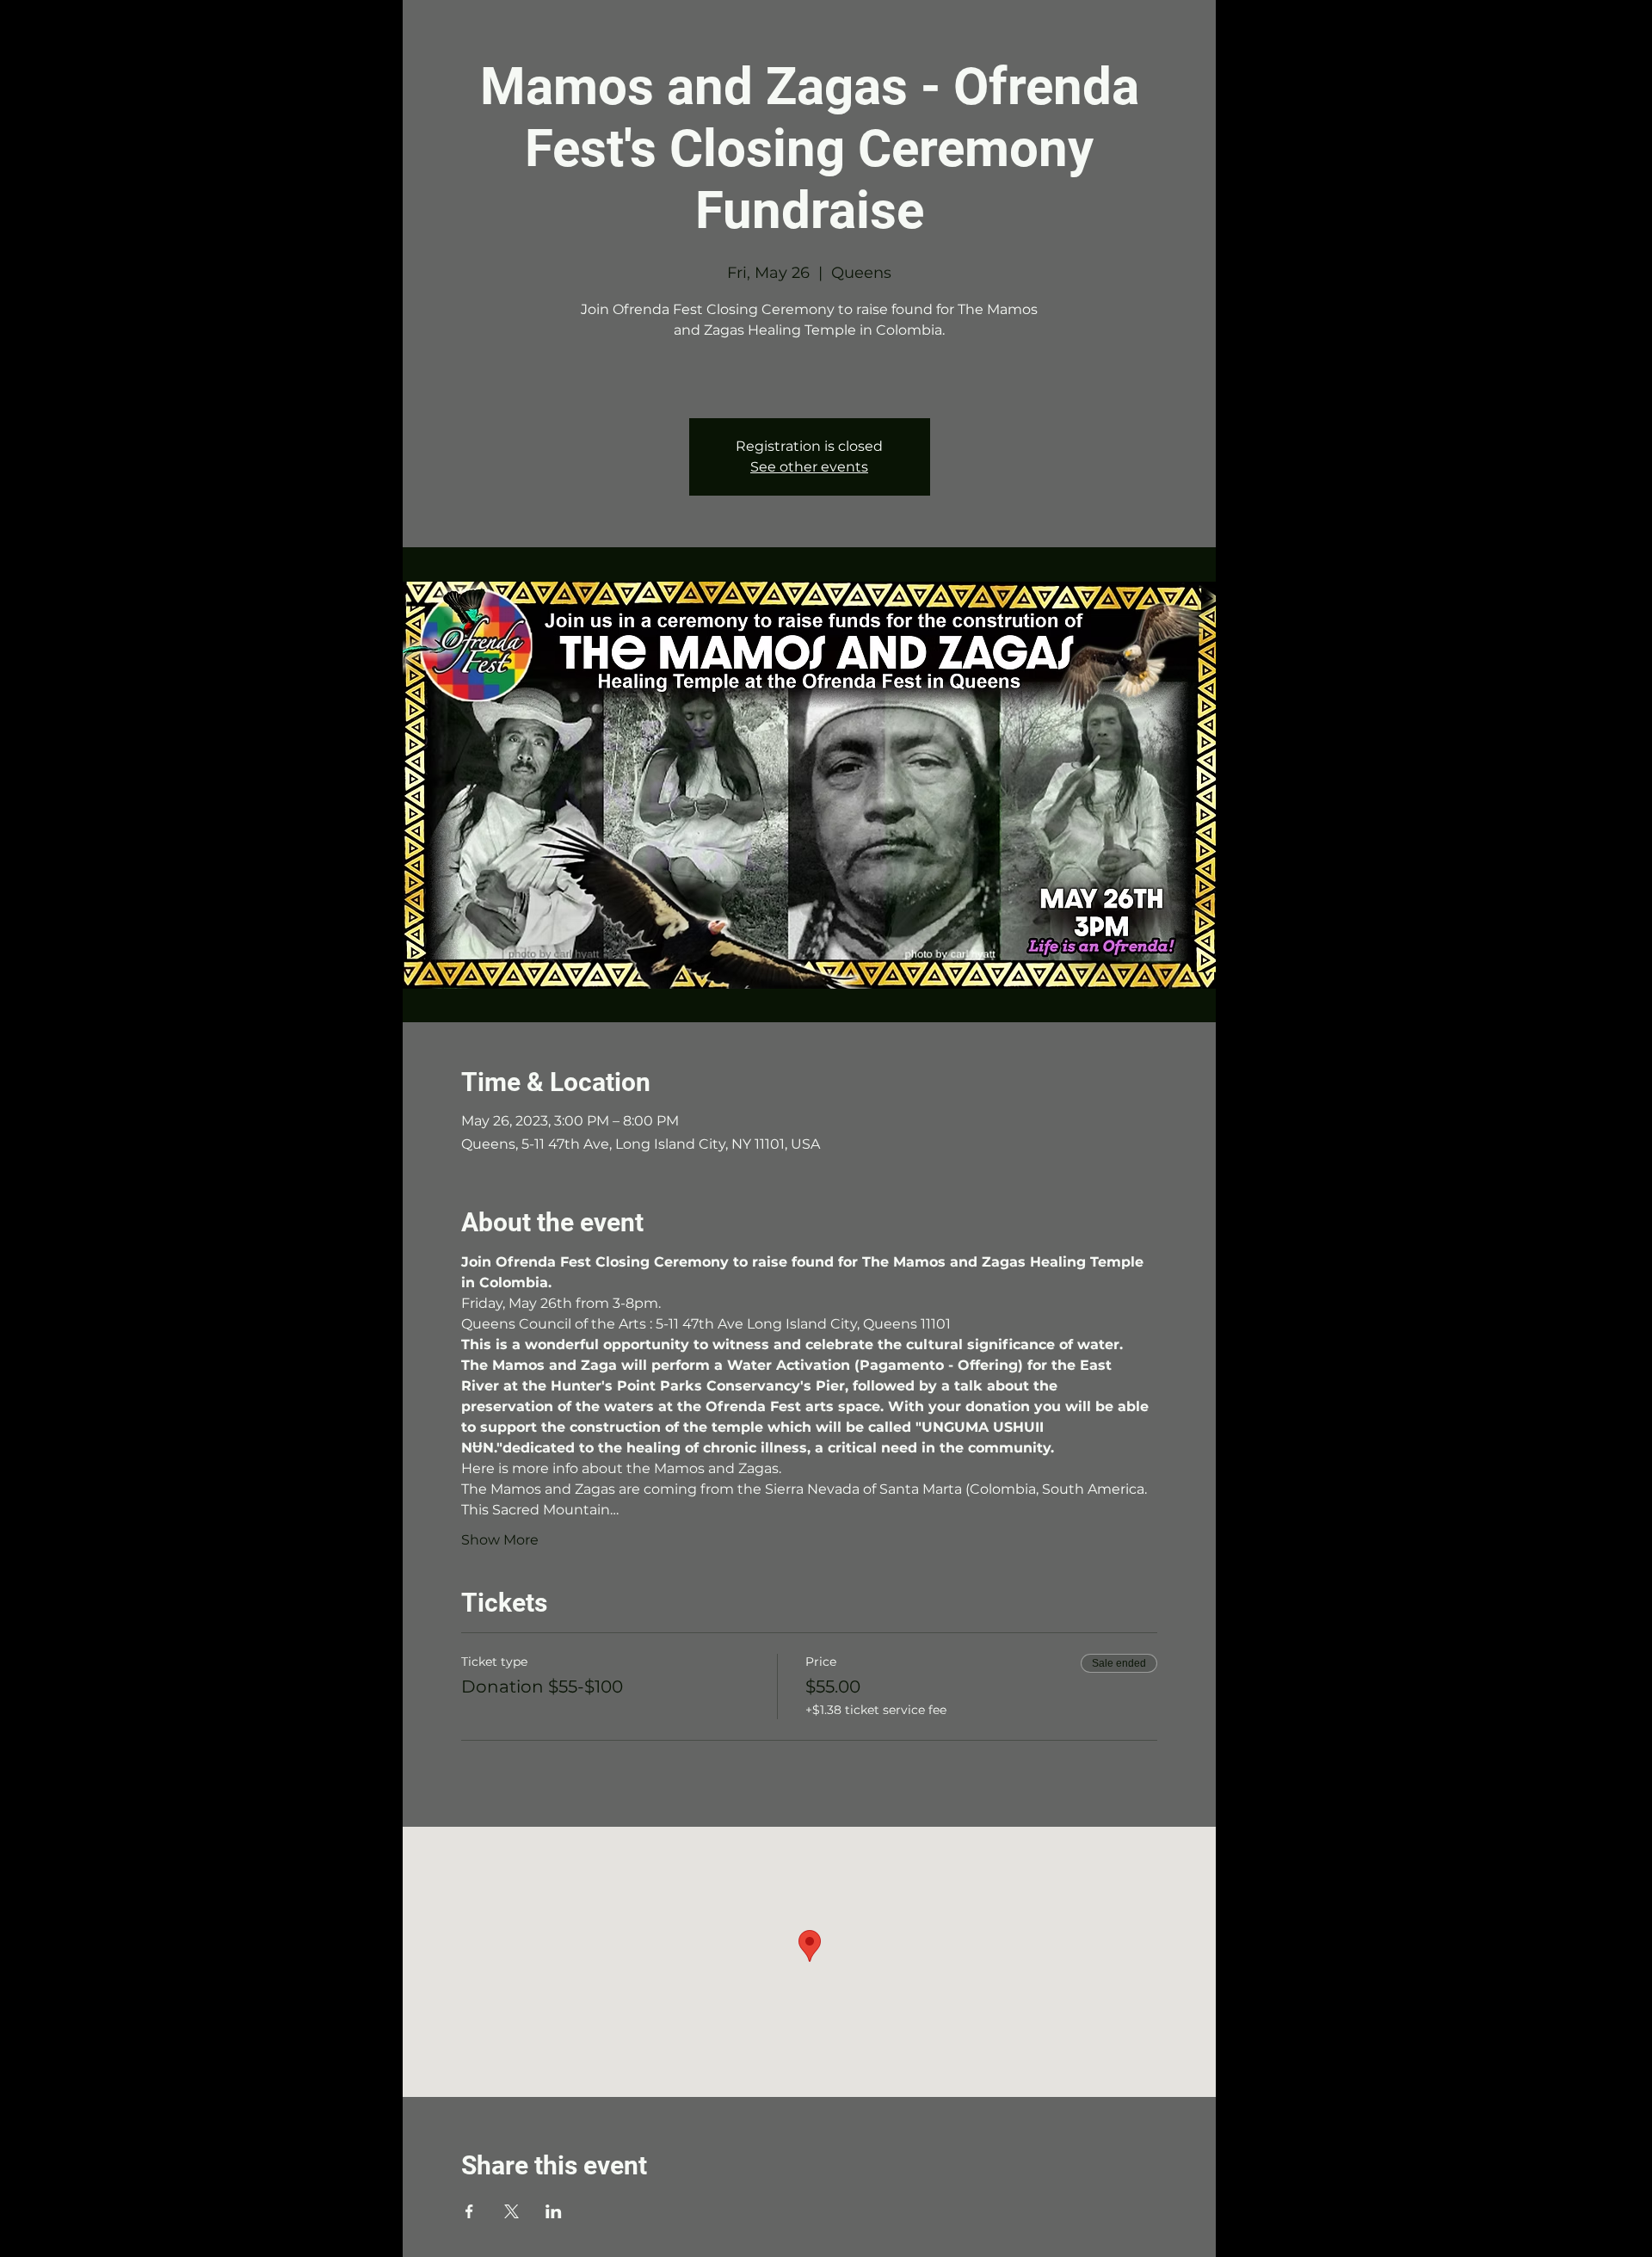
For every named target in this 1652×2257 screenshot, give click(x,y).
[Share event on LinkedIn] (554, 2211)
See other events (809, 467)
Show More (500, 1540)
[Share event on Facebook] (469, 2211)
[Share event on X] (512, 2211)
